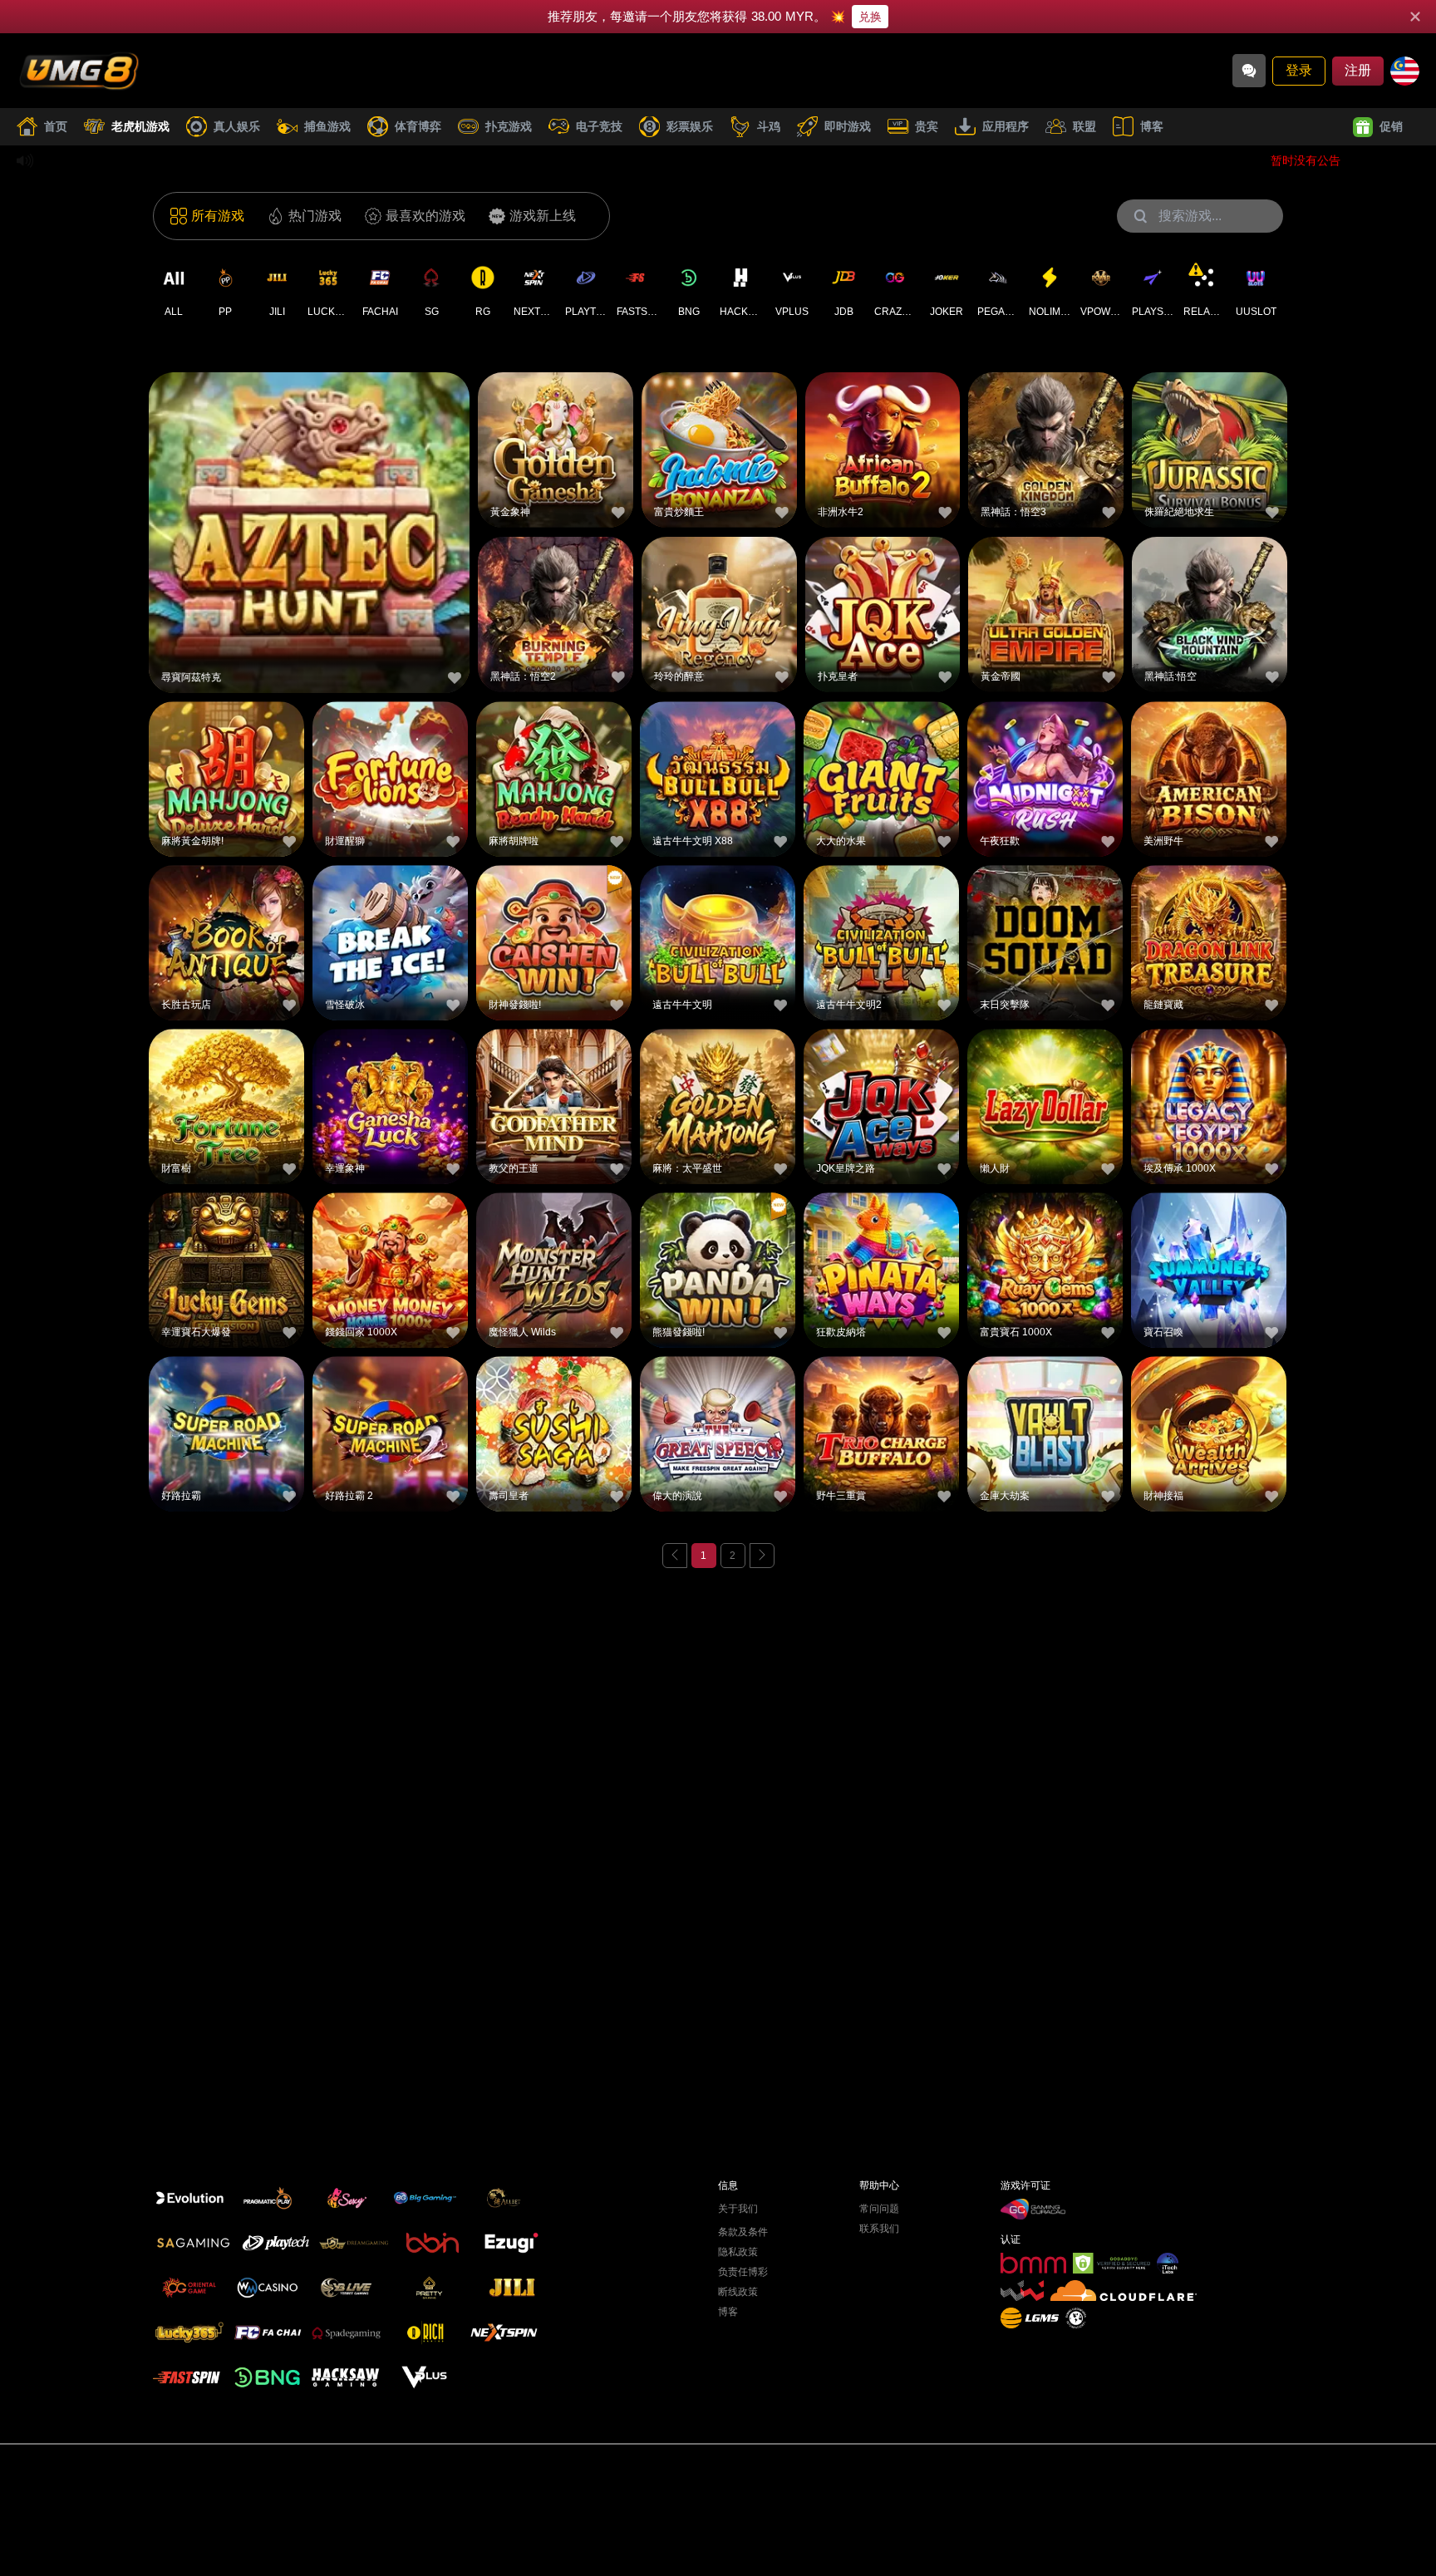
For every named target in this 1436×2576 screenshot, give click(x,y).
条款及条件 (743, 2232)
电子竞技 (599, 126)
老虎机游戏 (140, 126)
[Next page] (762, 1556)
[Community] (1249, 71)
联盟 (1084, 126)
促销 (1391, 126)
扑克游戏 (509, 126)
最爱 (309, 497)
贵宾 (927, 126)
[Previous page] (675, 1556)
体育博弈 (418, 126)
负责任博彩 (743, 2272)
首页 (56, 126)
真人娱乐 (237, 126)
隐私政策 (738, 2252)
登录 (1299, 70)
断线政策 (738, 2292)
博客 (1152, 126)
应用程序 (1006, 126)
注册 (1358, 70)
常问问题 (879, 2209)
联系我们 (879, 2229)
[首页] (79, 71)
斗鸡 (769, 126)
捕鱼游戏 (327, 126)
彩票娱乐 (690, 126)
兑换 (870, 17)
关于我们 (738, 2209)
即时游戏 (848, 126)
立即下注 (309, 535)
